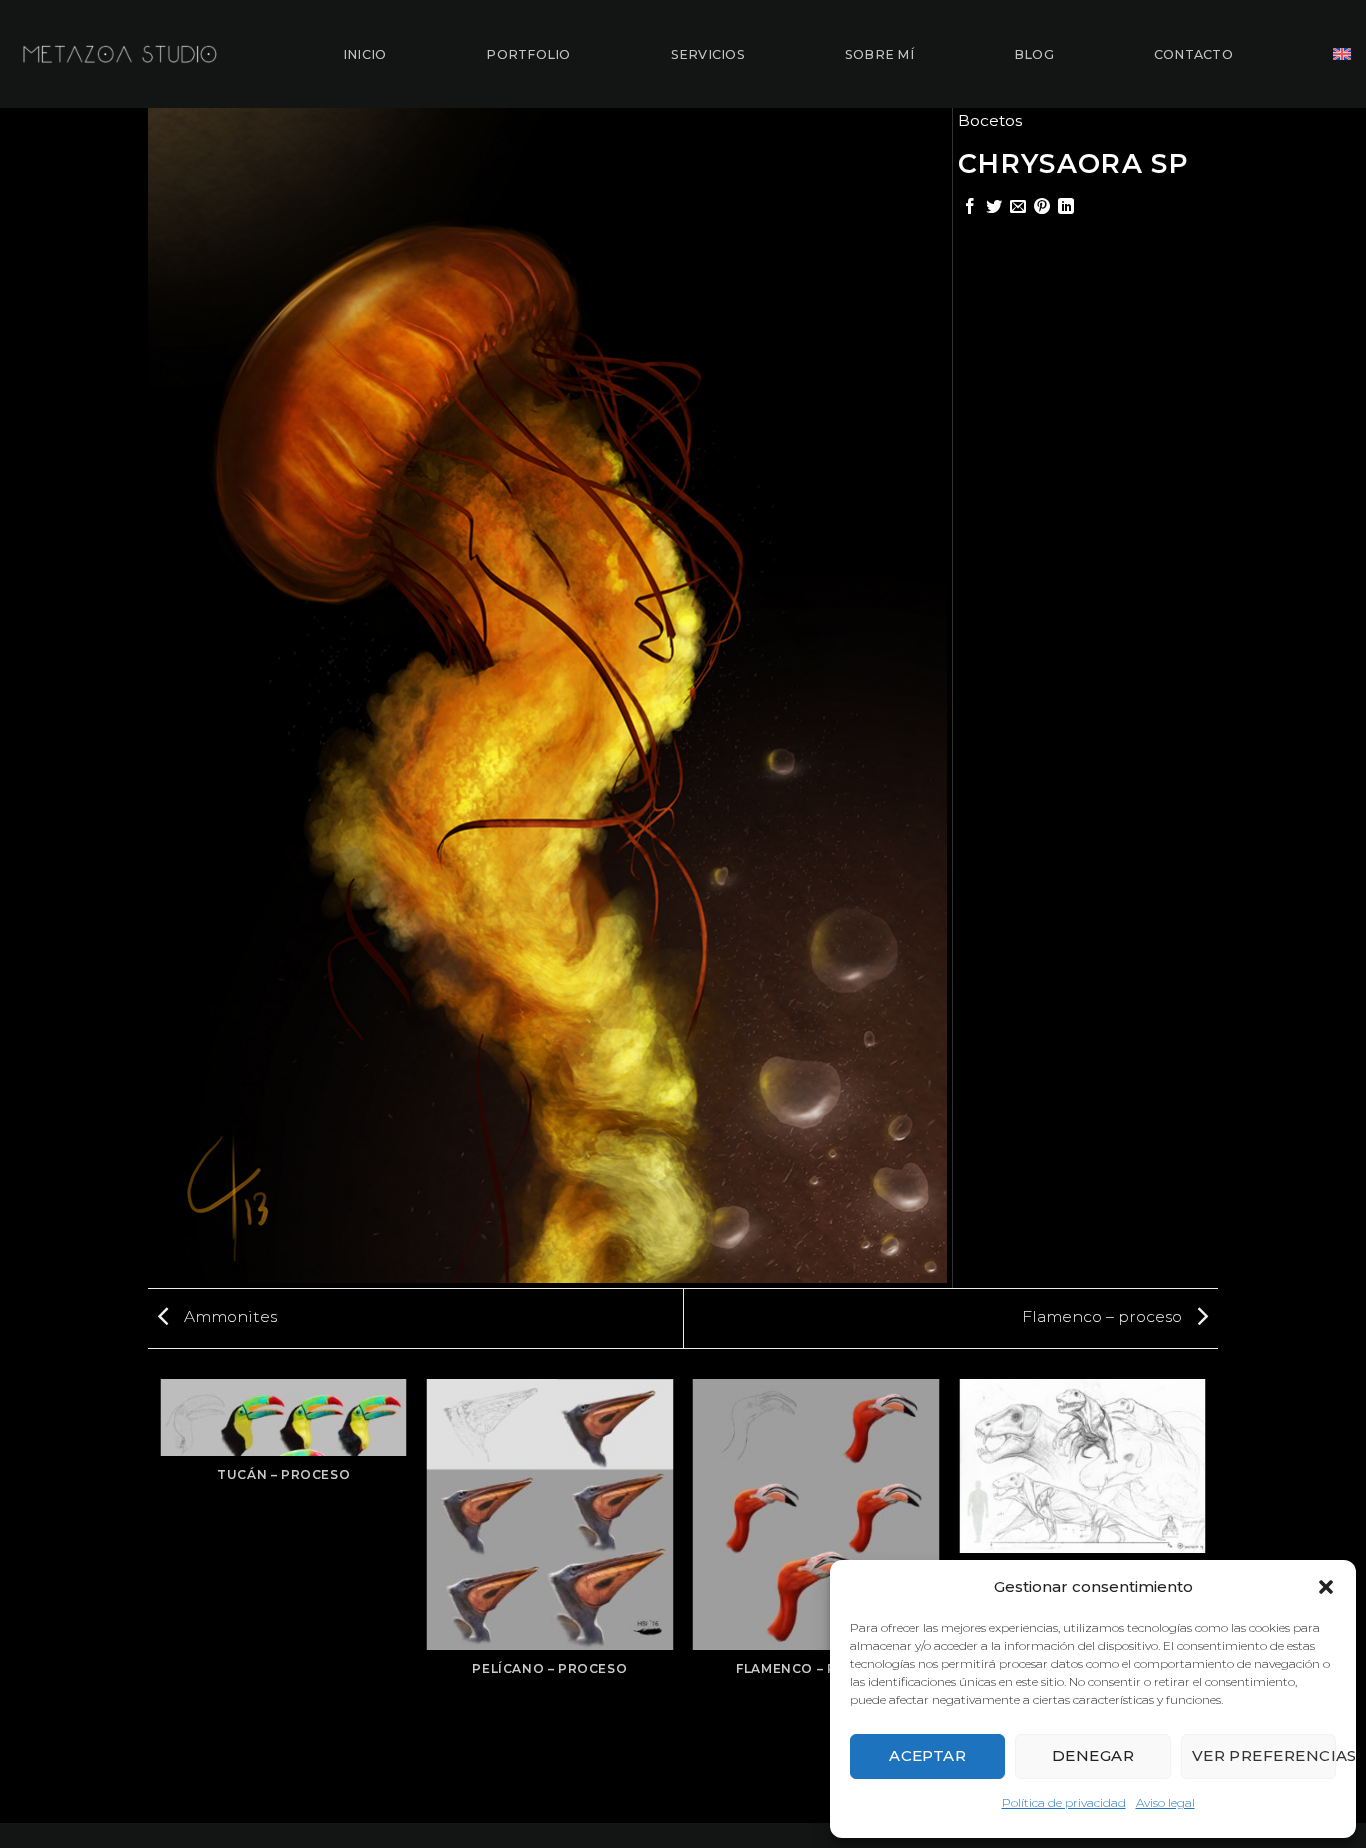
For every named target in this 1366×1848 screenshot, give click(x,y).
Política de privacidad (1064, 1802)
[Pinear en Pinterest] (1042, 207)
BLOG (1034, 54)
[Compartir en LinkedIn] (1066, 207)
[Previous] (162, 1599)
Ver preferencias (1264, 1755)
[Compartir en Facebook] (970, 207)
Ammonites (228, 1316)
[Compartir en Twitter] (994, 207)
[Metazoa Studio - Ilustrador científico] (120, 54)
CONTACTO (1193, 54)
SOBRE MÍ (879, 54)
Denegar (1093, 1755)
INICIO (365, 54)
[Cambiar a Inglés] (1342, 54)
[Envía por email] (1018, 207)
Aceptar (927, 1755)
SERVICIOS (708, 54)
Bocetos (990, 120)
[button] (1326, 1587)
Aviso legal (1165, 1802)
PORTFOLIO (528, 54)
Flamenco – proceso (1104, 1316)
